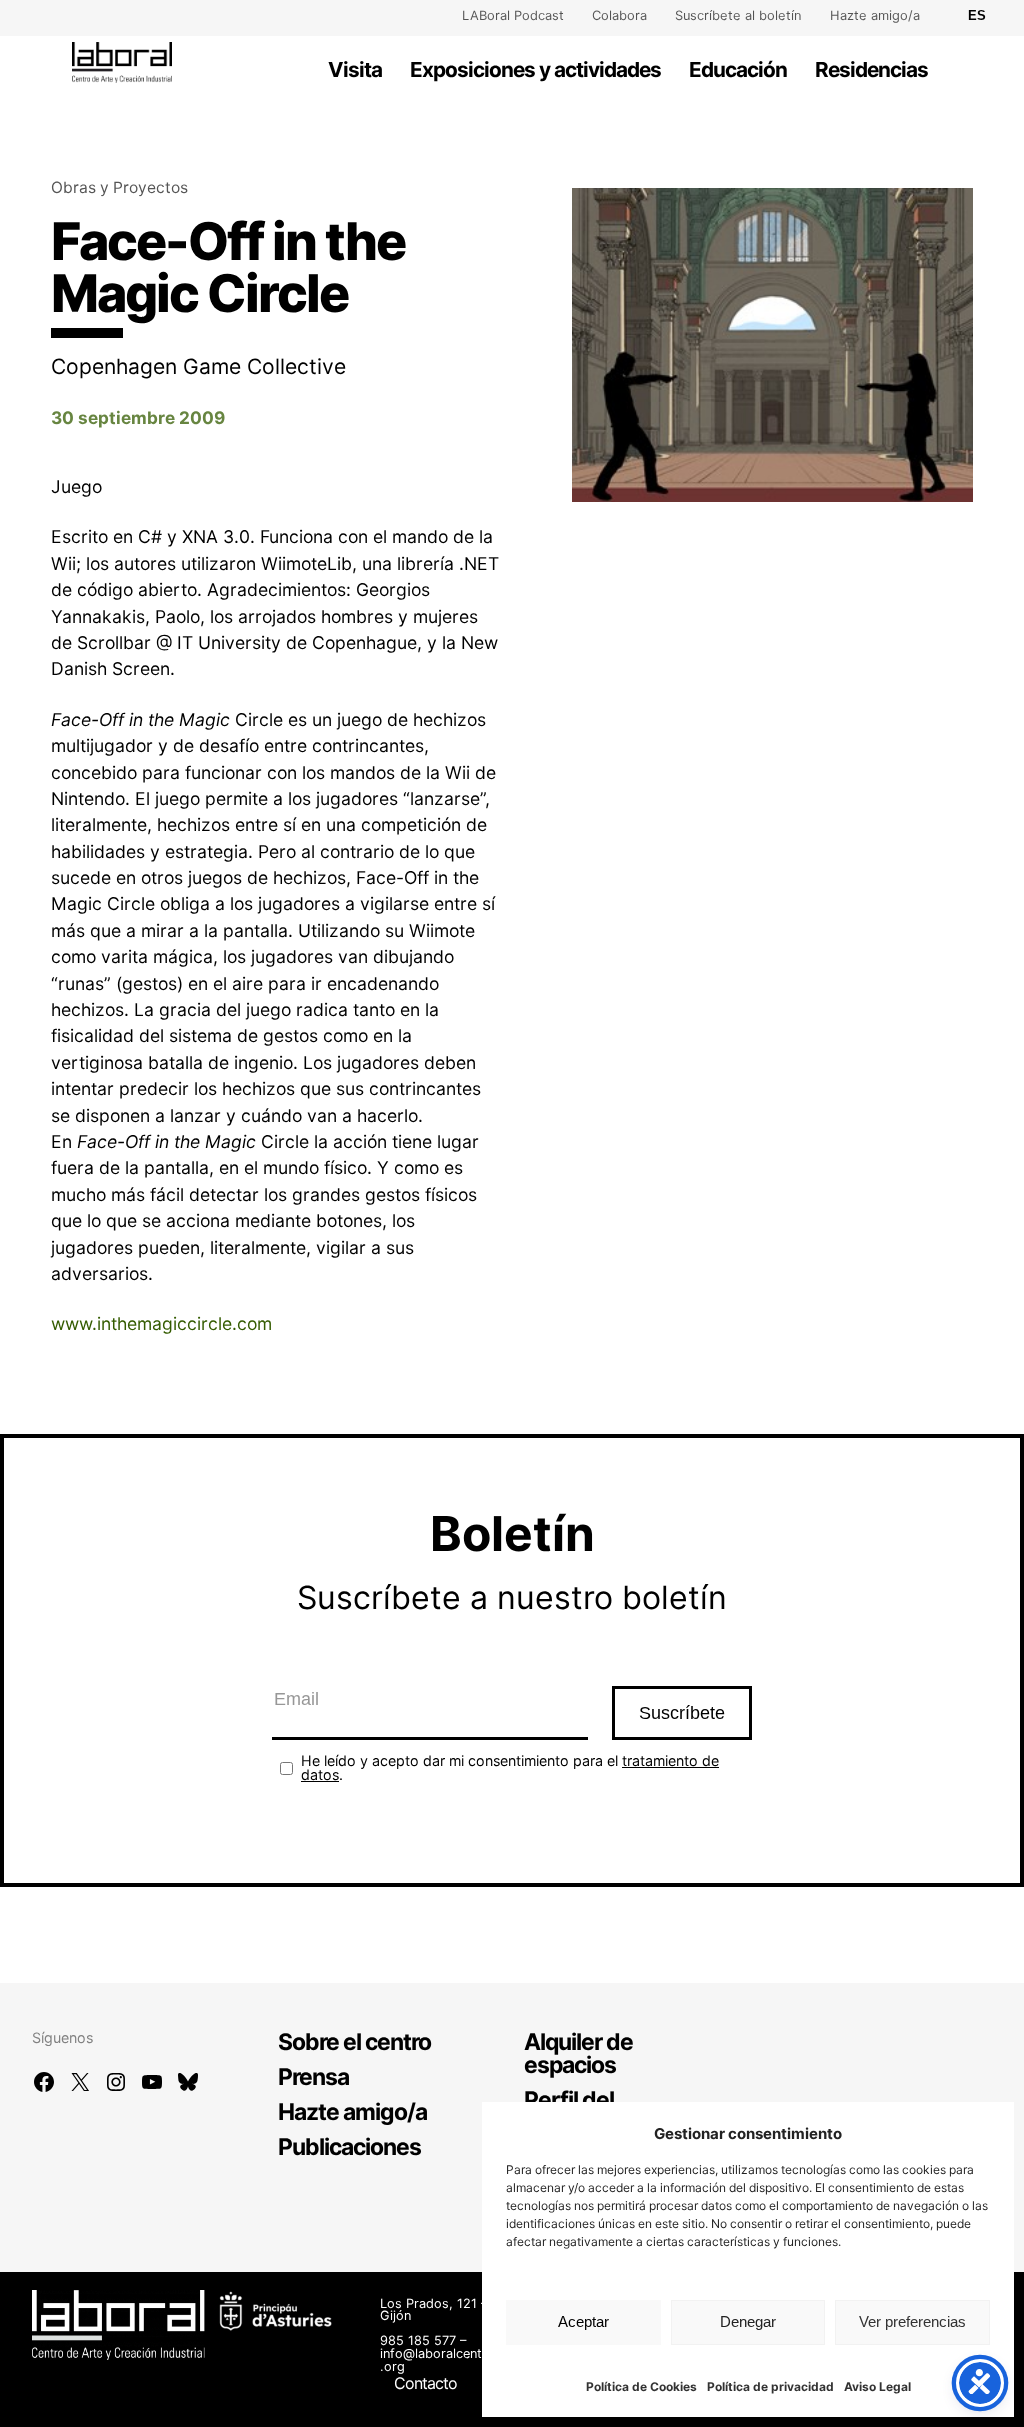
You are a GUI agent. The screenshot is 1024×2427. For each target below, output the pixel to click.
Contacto (425, 2383)
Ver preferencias (912, 2321)
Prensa (313, 2077)
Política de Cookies (641, 2386)
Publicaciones (349, 2147)
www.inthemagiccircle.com (161, 1323)
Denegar (748, 2321)
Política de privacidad (770, 2386)
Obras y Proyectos (119, 187)
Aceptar (583, 2321)
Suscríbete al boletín (738, 15)
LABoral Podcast (513, 15)
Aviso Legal (877, 2386)
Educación (738, 69)
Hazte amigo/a (875, 15)
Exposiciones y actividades (535, 69)
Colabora (619, 15)
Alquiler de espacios (578, 2053)
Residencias (871, 69)
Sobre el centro (354, 2042)
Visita (355, 69)
